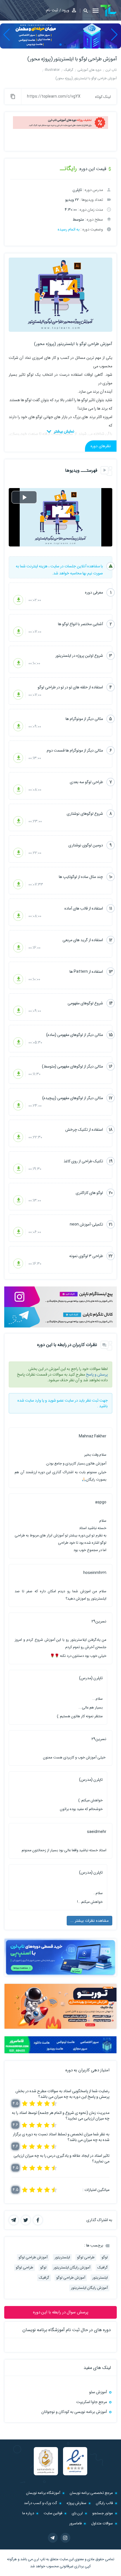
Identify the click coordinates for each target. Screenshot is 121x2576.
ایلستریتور (62, 2257)
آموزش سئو (98, 2392)
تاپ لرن (40, 2559)
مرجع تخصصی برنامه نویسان (91, 2493)
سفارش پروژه (77, 2503)
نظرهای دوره (101, 446)
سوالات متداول (102, 2523)
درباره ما (28, 2513)
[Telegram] (53, 2538)
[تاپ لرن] (109, 11)
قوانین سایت (53, 2513)
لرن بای (77, 2513)
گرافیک (103, 2268)
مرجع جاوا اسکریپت (92, 2402)
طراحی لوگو (86, 2257)
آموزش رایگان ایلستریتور (72, 2268)
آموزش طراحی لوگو (33, 2257)
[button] (84, 11)
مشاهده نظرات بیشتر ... (89, 1921)
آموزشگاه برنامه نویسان (43, 2493)
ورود (66, 10)
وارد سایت (33, 1400)
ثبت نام (52, 10)
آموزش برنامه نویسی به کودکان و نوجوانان (74, 2412)
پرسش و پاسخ (97, 1374)
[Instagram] (65, 2538)
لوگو (105, 2257)
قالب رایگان (104, 2503)
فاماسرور (75, 2523)
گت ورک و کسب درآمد (41, 2503)
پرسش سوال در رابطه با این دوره (61, 2312)
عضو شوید (56, 1400)
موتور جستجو (103, 2513)
